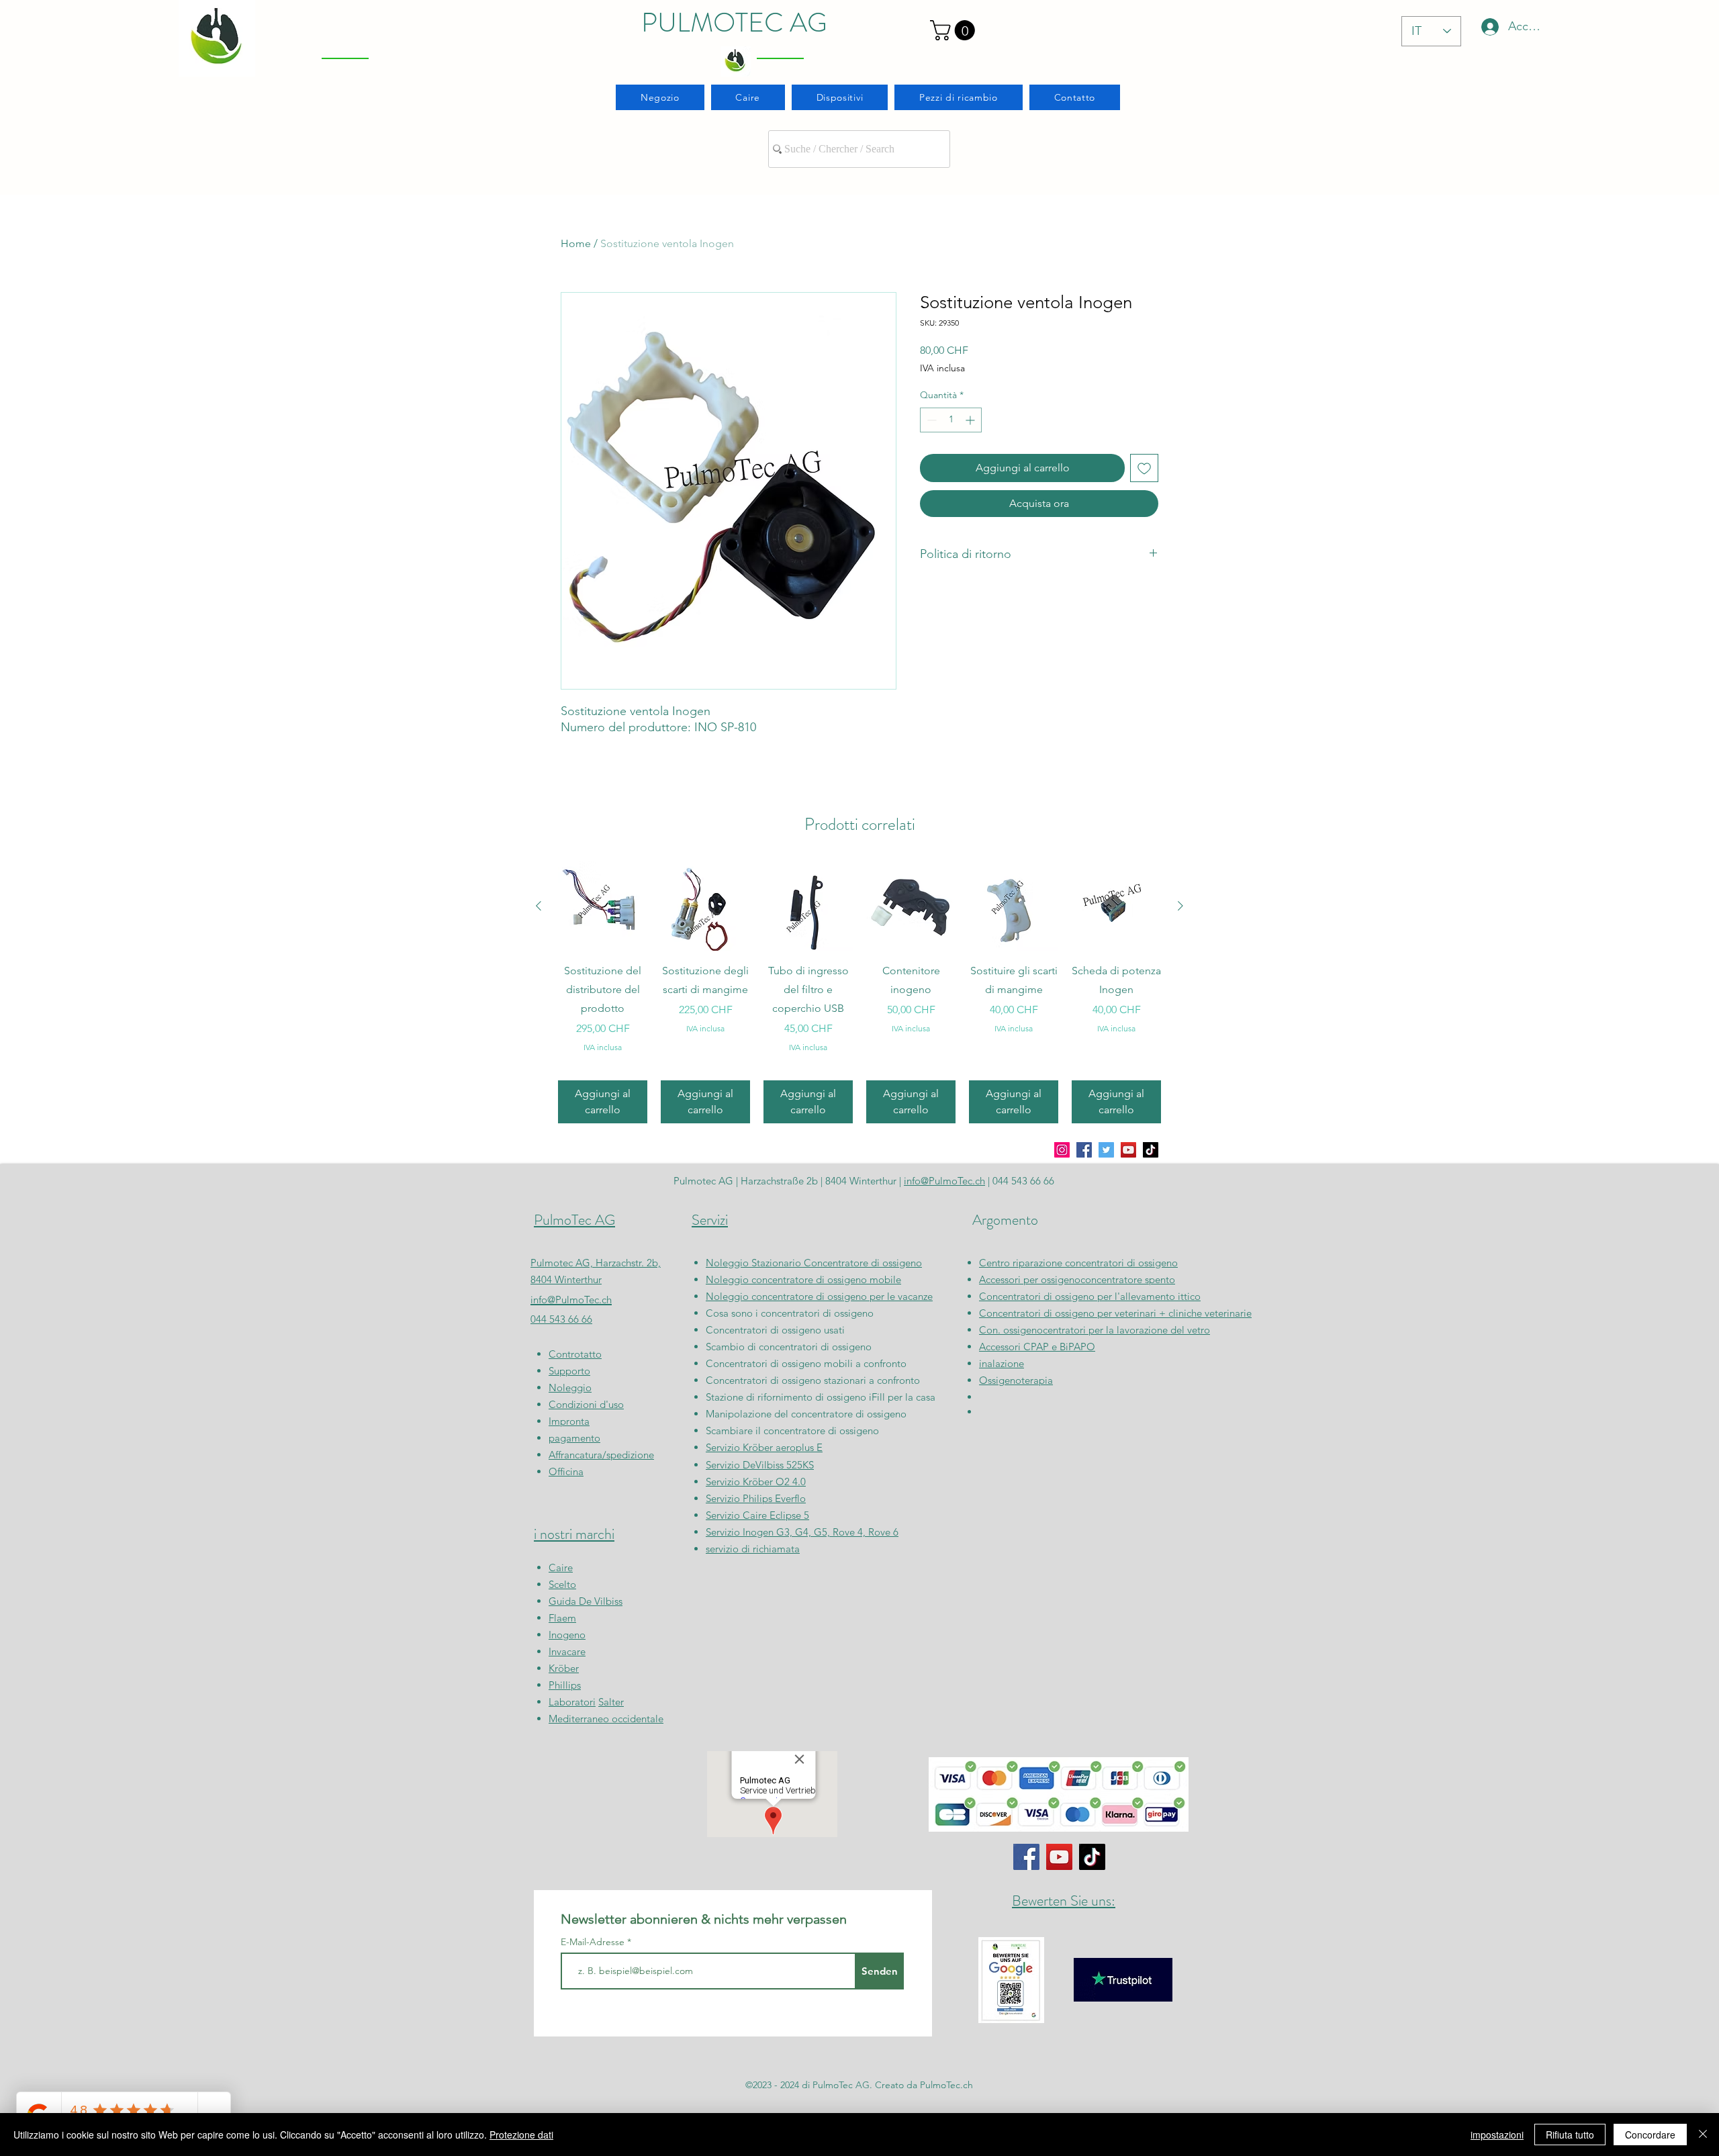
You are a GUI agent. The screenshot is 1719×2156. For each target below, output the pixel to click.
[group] (859, 992)
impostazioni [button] (1497, 2135)
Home (576, 243)
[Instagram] (1062, 1150)
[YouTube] (1128, 1150)
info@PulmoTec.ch (571, 1300)
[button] (955, 30)
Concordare (1650, 2135)
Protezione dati (521, 2135)
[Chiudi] (1703, 2135)
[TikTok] (1151, 1150)
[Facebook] (1084, 1150)
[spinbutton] (951, 420)
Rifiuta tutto (1570, 2135)
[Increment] (971, 420)
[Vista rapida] (603, 906)
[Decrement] (930, 420)
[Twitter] (1106, 1150)
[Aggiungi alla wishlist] (1144, 468)
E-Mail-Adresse (594, 1942)
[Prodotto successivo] (1180, 906)
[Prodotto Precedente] (539, 906)
